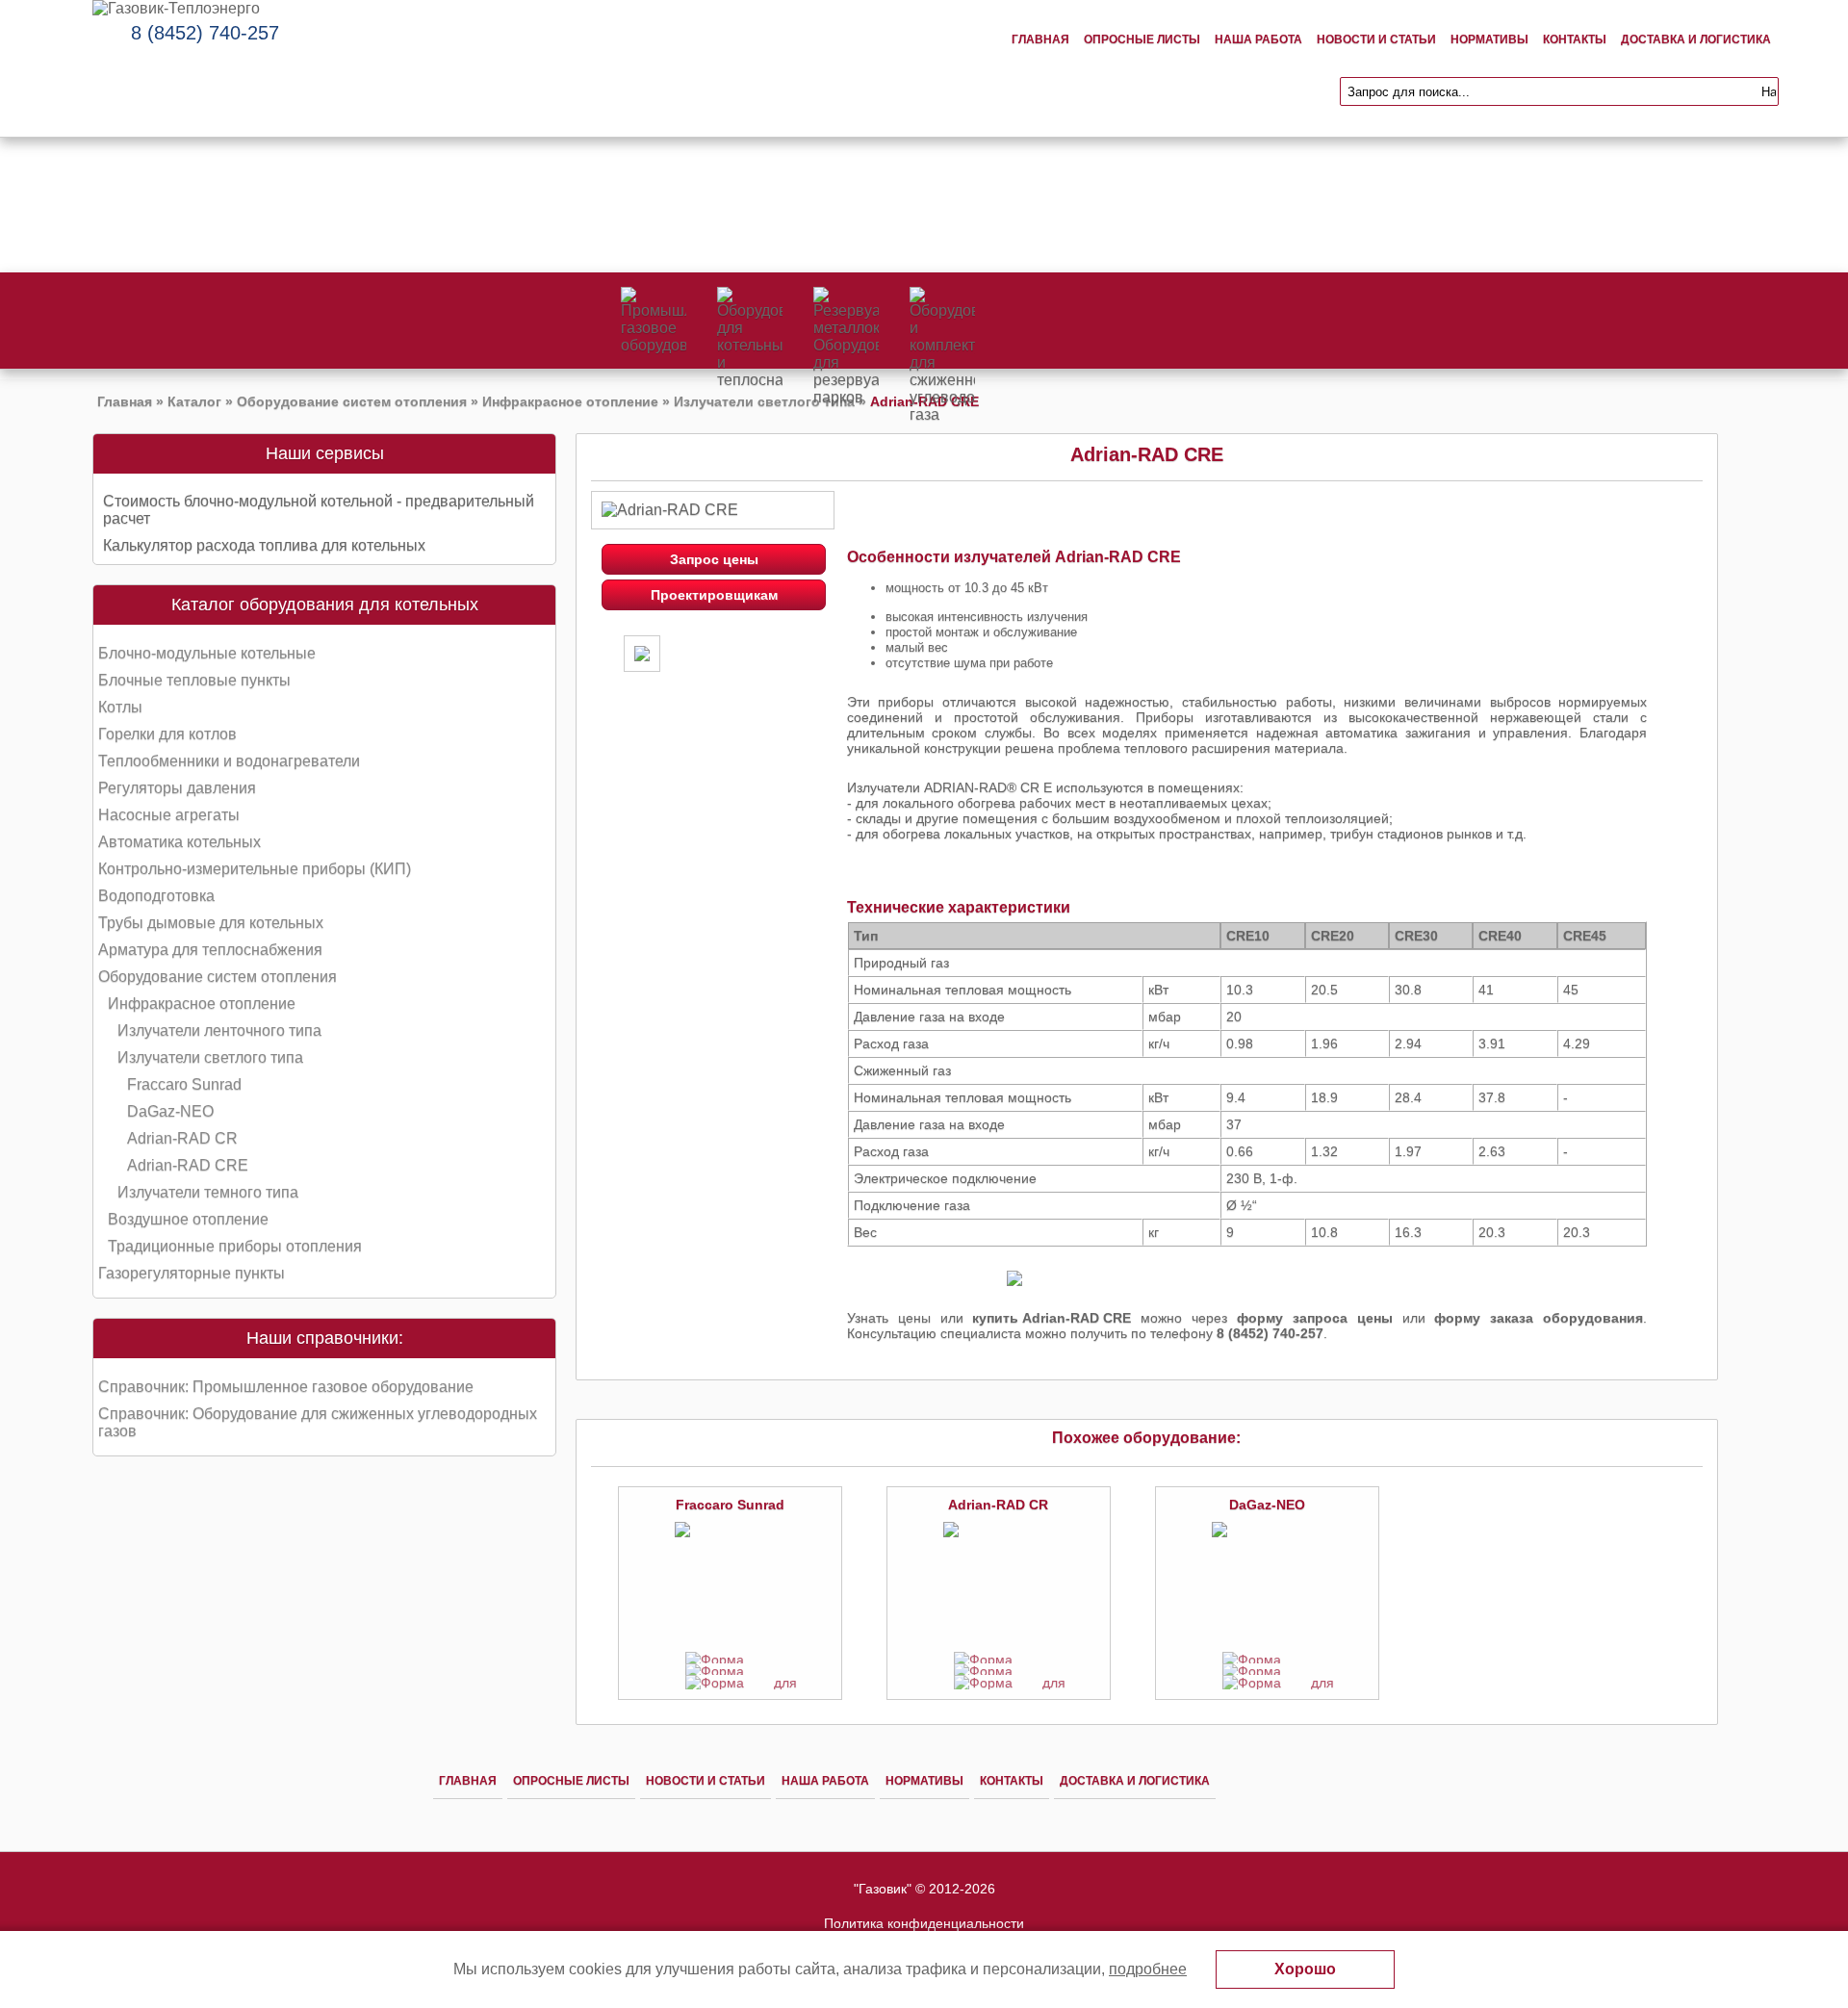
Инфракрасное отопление (570, 401)
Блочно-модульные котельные (207, 653)
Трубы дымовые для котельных (211, 923)
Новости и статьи (1376, 39)
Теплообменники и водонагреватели (229, 761)
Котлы (120, 707)
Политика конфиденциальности (924, 1923)
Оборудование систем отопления (352, 401)
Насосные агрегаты (169, 815)
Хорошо (1305, 1969)
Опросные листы (1142, 39)
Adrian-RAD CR (182, 1138)
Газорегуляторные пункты (192, 1273)
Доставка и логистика (1696, 39)
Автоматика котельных (180, 842)
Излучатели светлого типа (764, 401)
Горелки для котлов (167, 734)
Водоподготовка (156, 896)
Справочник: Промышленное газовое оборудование (286, 1387)
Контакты (1575, 39)
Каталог (194, 401)
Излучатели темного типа (208, 1192)
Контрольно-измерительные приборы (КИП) (255, 869)
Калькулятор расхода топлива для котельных (264, 545)
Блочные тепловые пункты (194, 680)
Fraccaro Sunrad (184, 1084)
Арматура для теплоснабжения (210, 950)
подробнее (1148, 1969)
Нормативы (1489, 39)
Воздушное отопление (188, 1219)
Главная (1040, 39)
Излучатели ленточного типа (219, 1030)
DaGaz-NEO (170, 1111)
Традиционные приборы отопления (235, 1246)
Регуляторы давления (177, 788)
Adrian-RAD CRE (188, 1165)
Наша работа (1258, 39)
